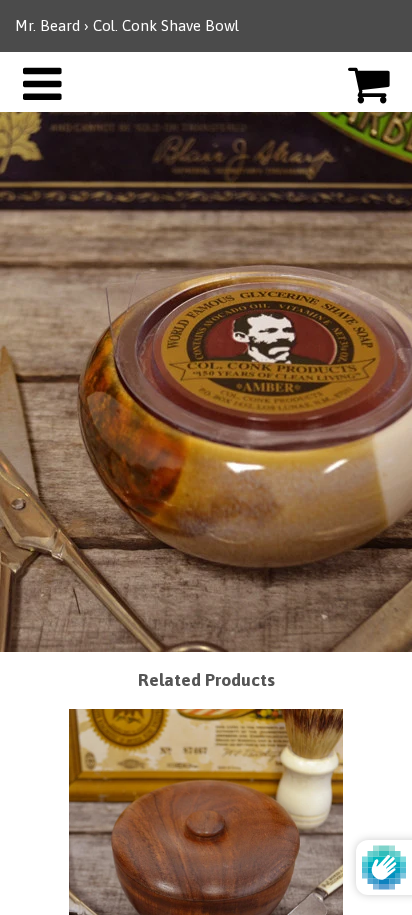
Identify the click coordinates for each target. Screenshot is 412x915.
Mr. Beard (47, 25)
